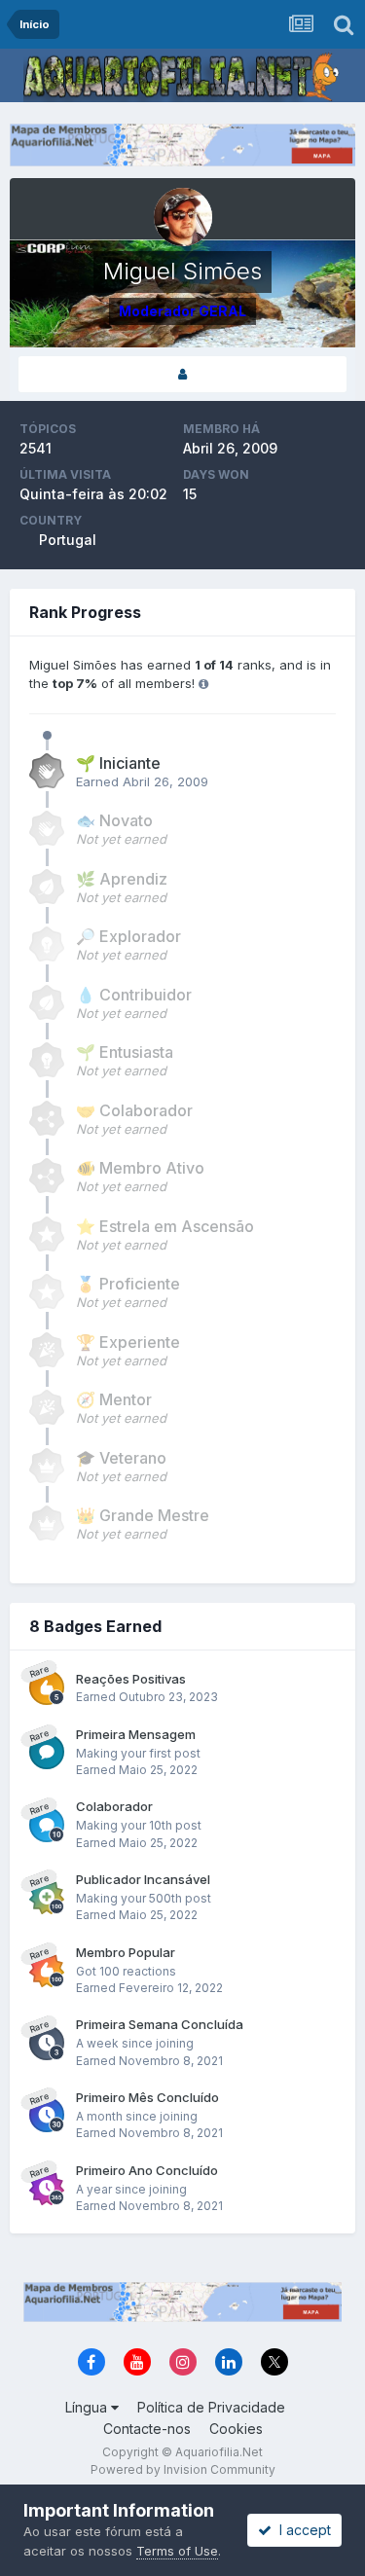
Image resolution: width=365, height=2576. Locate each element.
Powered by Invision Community (183, 2469)
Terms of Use (177, 2551)
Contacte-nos (147, 2429)
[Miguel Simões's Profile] (182, 374)
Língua (88, 2407)
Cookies (236, 2429)
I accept (301, 2530)
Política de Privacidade (211, 2407)
